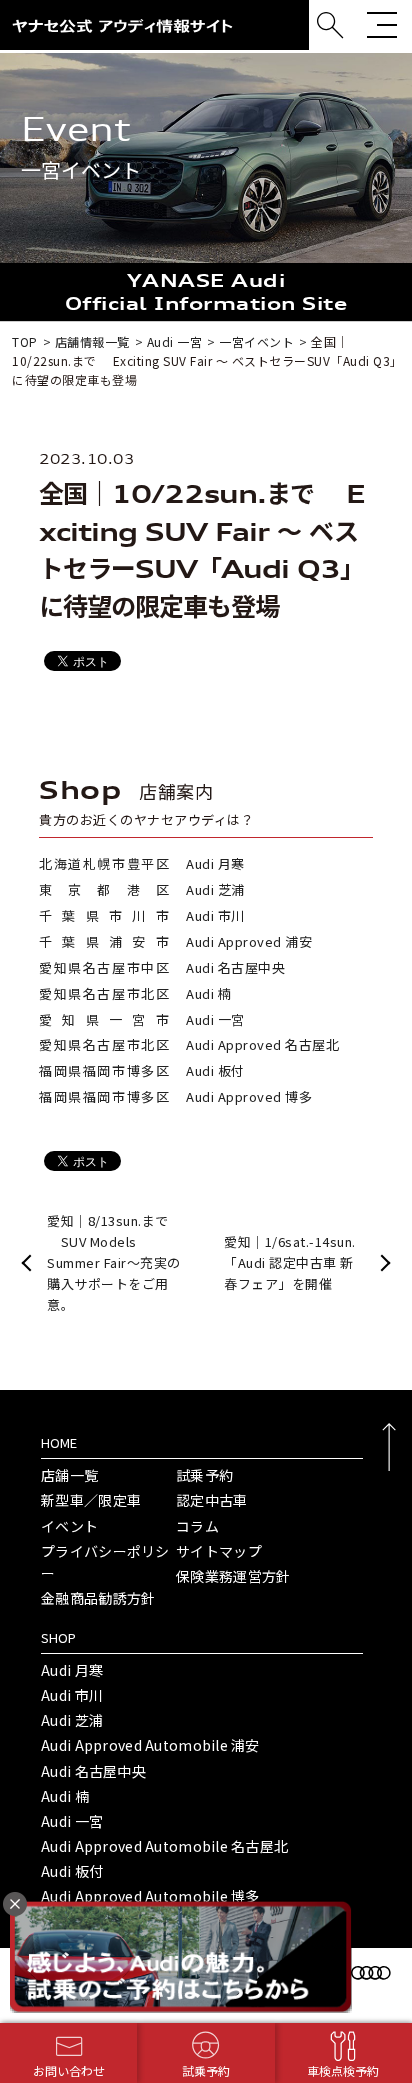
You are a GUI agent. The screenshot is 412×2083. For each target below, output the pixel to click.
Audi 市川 (72, 1695)
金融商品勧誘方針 (98, 1598)
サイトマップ (219, 1551)
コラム (197, 1526)
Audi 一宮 (72, 1821)
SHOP (58, 1637)
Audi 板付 (72, 1871)
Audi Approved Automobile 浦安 (150, 1745)
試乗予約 (204, 1475)
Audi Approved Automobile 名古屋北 (164, 1846)
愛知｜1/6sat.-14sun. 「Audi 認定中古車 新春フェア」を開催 (290, 1262)
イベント (69, 1526)
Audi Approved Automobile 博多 (150, 1896)
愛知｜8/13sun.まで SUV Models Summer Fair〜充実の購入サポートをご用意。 (114, 1262)
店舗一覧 (69, 1475)
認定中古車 (211, 1500)
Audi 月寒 (72, 1670)
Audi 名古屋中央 (93, 1771)
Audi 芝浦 (72, 1720)
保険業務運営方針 (233, 1576)
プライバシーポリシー (105, 1562)
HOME (59, 1442)
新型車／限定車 (91, 1500)
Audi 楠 (65, 1796)
